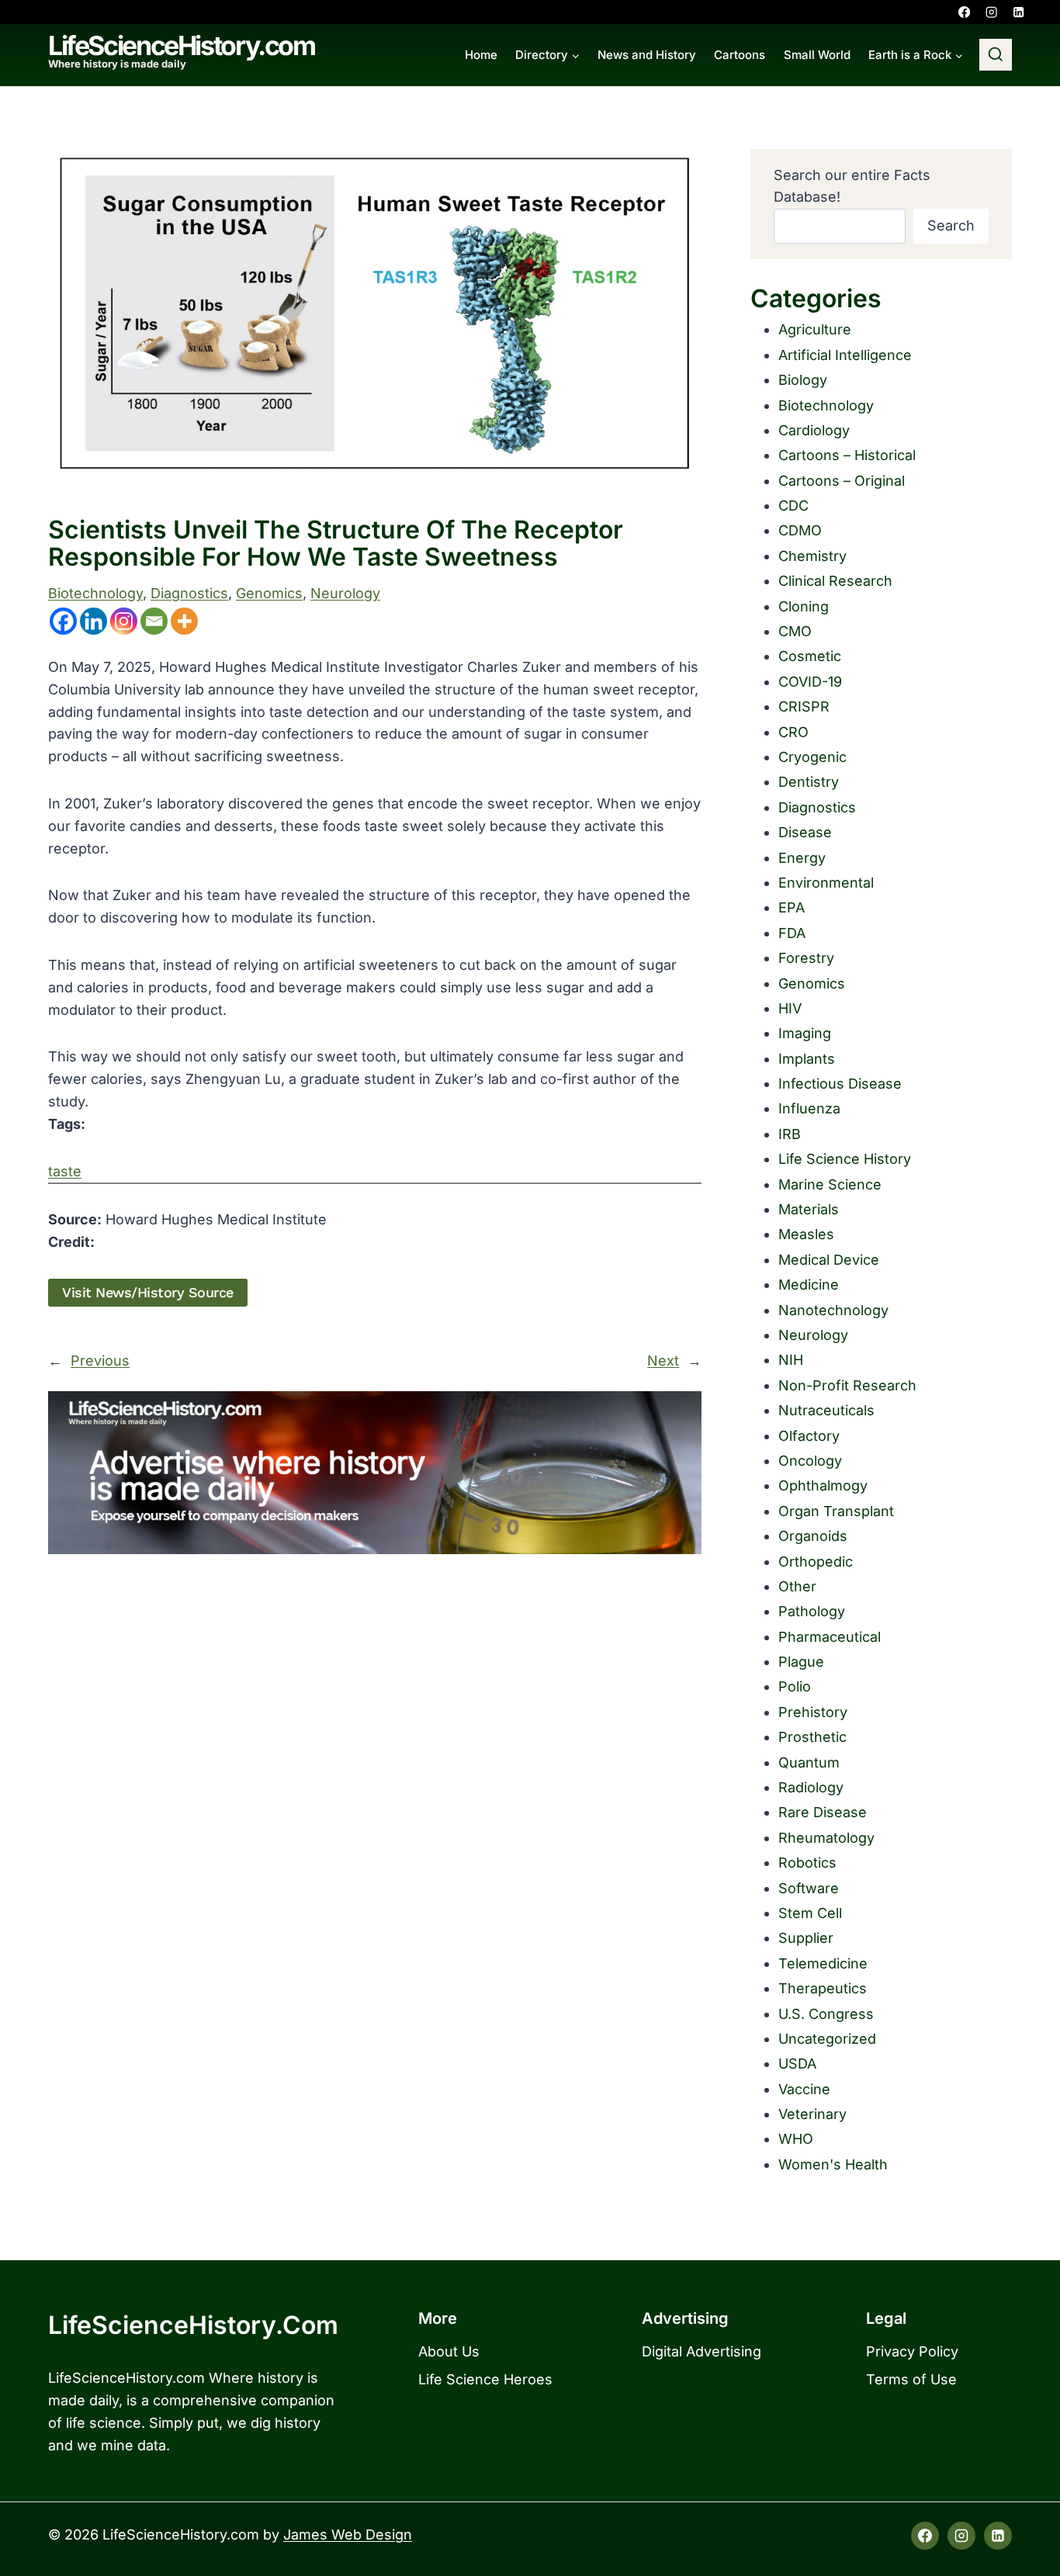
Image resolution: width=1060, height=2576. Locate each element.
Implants (807, 1059)
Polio (795, 1686)
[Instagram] (991, 12)
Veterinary (812, 2114)
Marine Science (830, 1184)
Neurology (345, 593)
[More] (184, 621)
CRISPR (804, 706)
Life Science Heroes (485, 2379)
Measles (806, 1234)
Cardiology (814, 430)
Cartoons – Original (842, 481)
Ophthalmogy (823, 1485)
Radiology (811, 1787)
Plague (801, 1662)
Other (797, 1586)
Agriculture (815, 329)
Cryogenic (812, 757)
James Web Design (348, 2534)
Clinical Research (835, 581)
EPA (792, 907)
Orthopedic (816, 1562)
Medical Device (829, 1260)
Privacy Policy (912, 2351)
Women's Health (833, 2164)
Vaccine (804, 2089)
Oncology (810, 1461)
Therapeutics (823, 1988)
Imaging (805, 1033)
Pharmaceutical (830, 1637)
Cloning (804, 606)
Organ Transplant (836, 1511)
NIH (791, 1360)
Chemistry (812, 556)
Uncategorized (827, 2039)
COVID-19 (810, 682)
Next (663, 1361)
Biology (803, 380)
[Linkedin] (1018, 12)
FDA (792, 933)
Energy (802, 858)
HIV (790, 1008)
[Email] (154, 621)
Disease (805, 832)
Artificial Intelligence (845, 355)
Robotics (807, 1863)
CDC (793, 506)
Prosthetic (812, 1737)
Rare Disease (823, 1812)
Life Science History (845, 1159)
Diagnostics (189, 593)
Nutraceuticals (826, 1410)
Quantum (809, 1762)
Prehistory (813, 1712)
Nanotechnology (833, 1310)
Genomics (269, 593)
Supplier (806, 1938)
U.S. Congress (826, 2014)
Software (809, 1888)
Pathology (812, 1611)
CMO (795, 631)
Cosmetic (810, 656)
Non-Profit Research (847, 1385)
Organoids (813, 1536)
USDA (797, 2064)
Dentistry (809, 782)
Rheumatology (826, 1838)
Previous (100, 1361)
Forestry (806, 958)
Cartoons (740, 55)
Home (481, 55)
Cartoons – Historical (847, 455)
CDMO (800, 530)
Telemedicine (823, 1963)
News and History (647, 55)
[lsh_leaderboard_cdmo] (375, 1473)
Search (951, 225)
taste (65, 1171)
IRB (790, 1134)
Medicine (809, 1285)
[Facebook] (964, 12)
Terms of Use (911, 2379)
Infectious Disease (840, 1084)
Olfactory (809, 1436)
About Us (449, 2351)
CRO (793, 732)
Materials (809, 1209)
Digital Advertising (701, 2351)
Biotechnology (95, 593)
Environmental (826, 883)
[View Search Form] (996, 55)
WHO (796, 2139)
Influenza (809, 1108)
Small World (817, 55)
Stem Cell (810, 1913)
